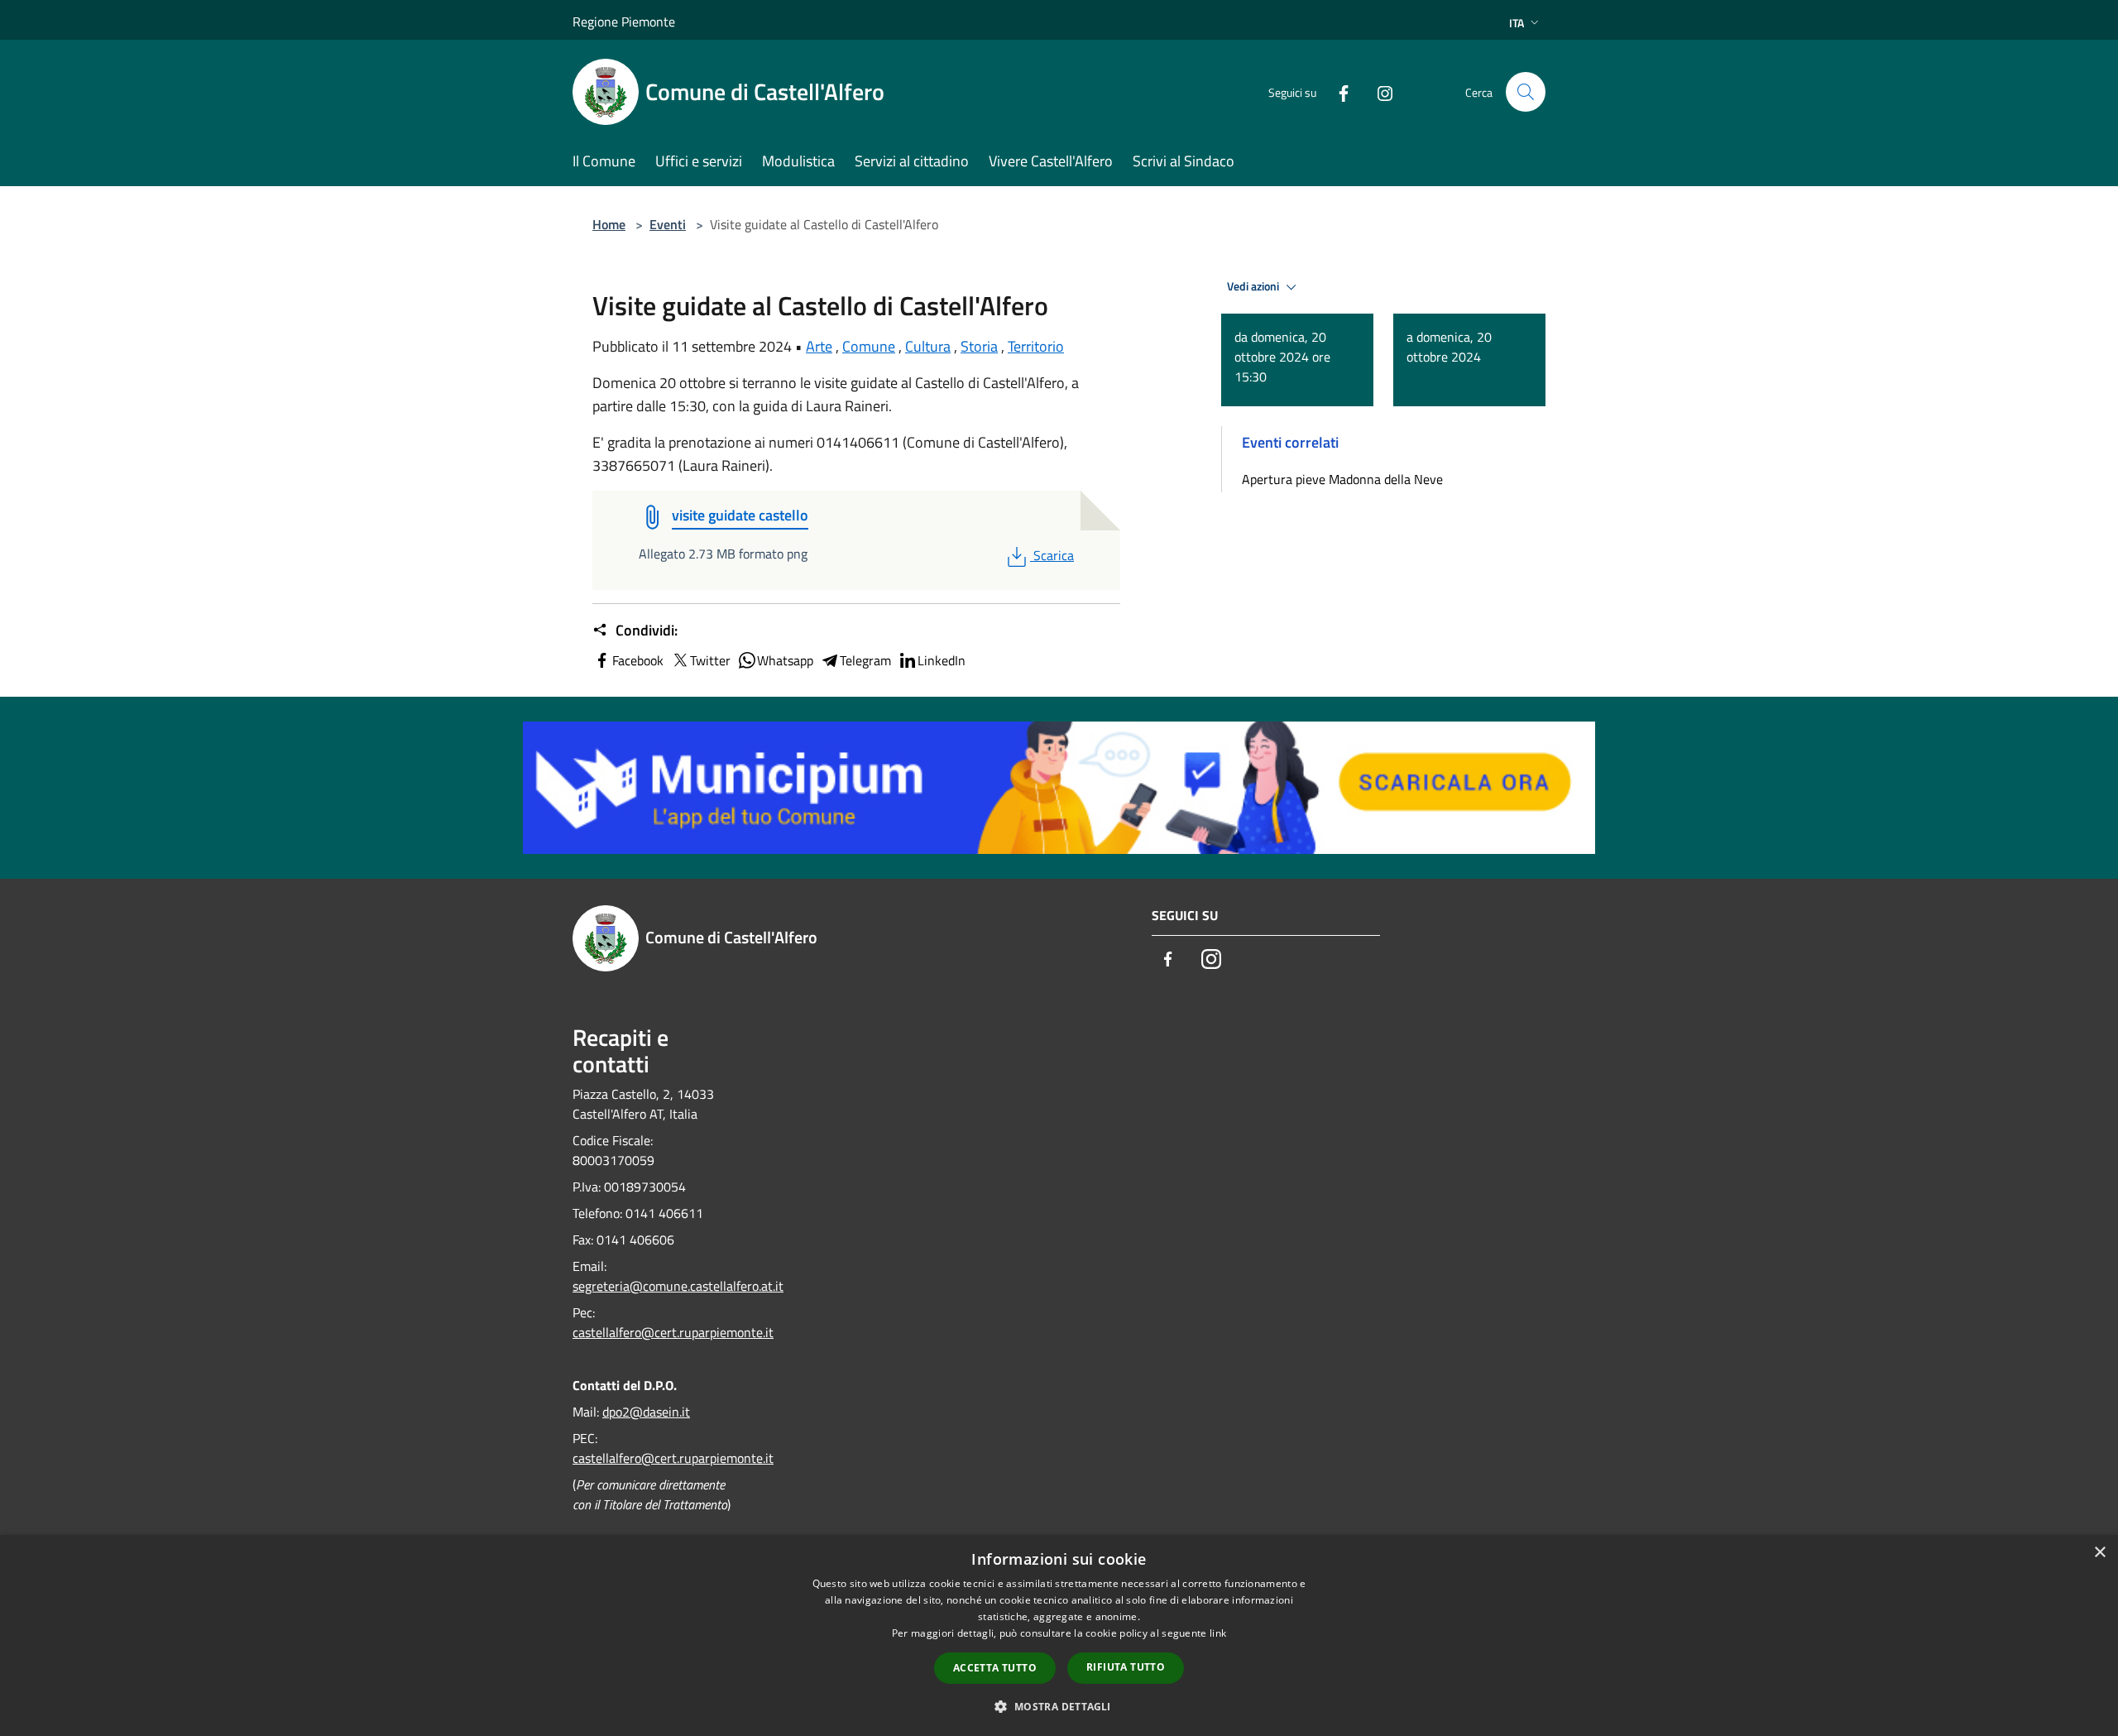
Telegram (865, 660)
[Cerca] (1526, 92)
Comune (869, 346)
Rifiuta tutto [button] (1126, 1667)
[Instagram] (1378, 91)
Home (609, 224)
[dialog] (1059, 1635)
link (1218, 1633)
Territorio (1036, 346)
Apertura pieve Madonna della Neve (1342, 479)
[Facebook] (1337, 91)
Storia (979, 346)
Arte (819, 346)
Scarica (1053, 555)
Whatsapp (785, 660)
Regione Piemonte (624, 22)
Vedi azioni (1254, 286)
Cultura (928, 346)
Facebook (638, 660)
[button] (1059, 1706)
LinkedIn (942, 660)
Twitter (710, 660)
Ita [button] (1517, 23)
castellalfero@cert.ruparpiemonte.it (673, 1332)
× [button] (2099, 1553)
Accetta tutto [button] (995, 1668)
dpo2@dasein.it (646, 1412)
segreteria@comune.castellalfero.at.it (678, 1286)
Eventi (668, 224)
